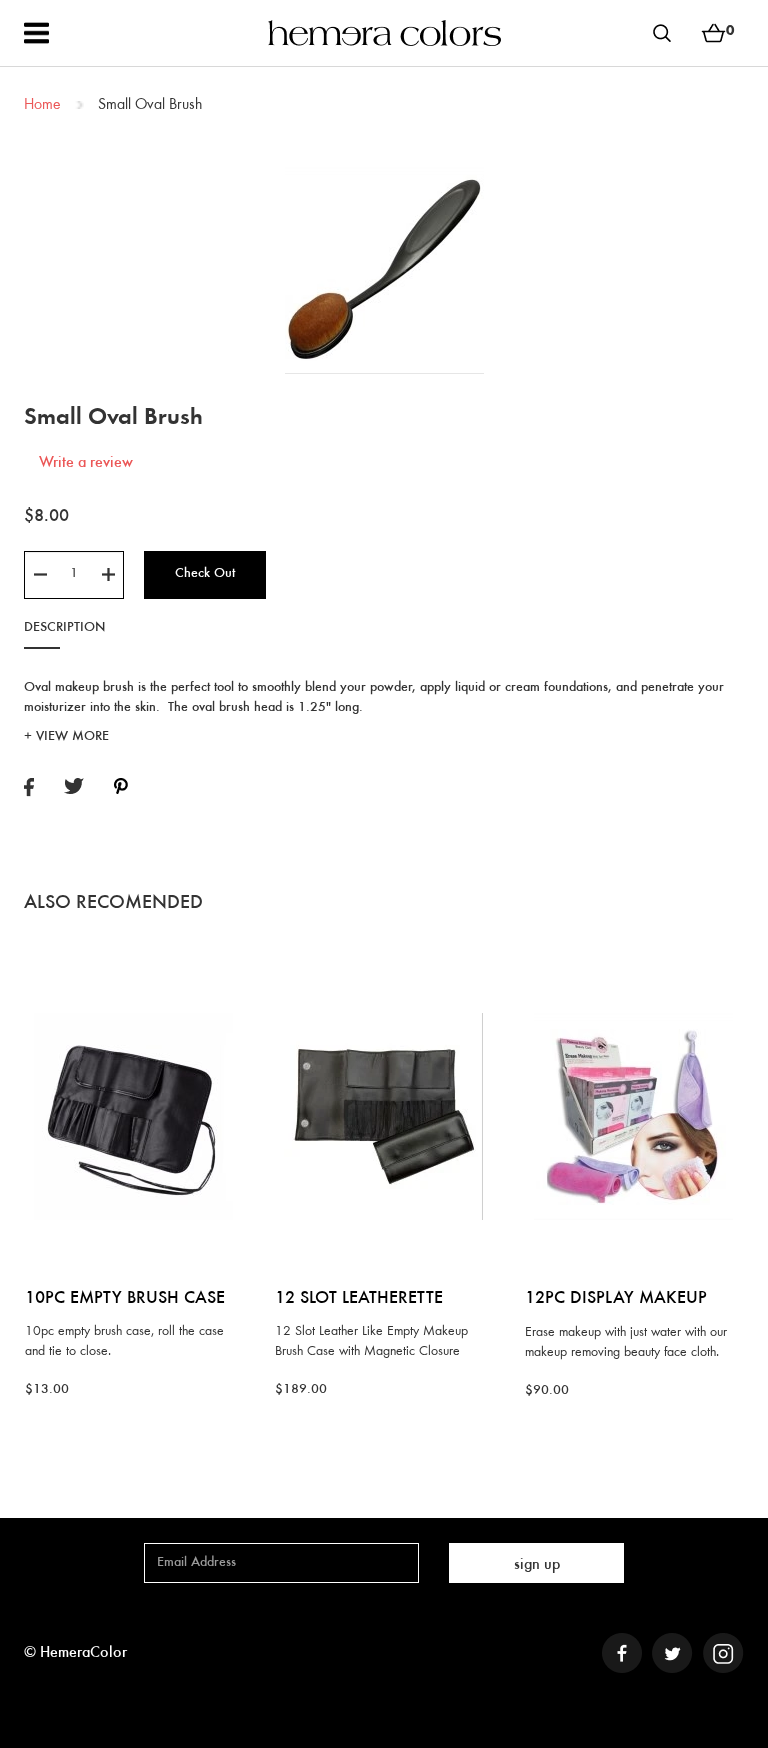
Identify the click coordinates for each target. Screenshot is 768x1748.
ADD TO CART (133, 965)
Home (42, 105)
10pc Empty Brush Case (125, 1299)
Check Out (205, 574)
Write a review (86, 463)
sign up (537, 1565)
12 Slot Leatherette (359, 1299)
